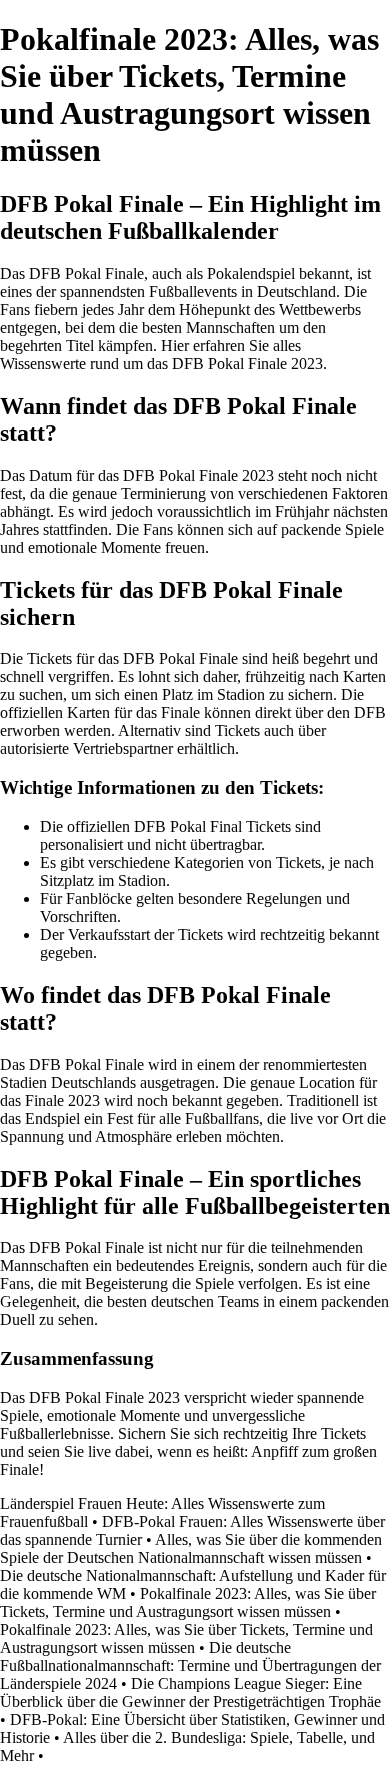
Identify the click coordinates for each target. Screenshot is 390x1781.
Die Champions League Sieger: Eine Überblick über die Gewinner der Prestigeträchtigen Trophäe (190, 1692)
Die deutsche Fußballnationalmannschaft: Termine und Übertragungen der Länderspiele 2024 (190, 1665)
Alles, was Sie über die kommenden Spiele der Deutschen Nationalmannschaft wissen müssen (191, 1548)
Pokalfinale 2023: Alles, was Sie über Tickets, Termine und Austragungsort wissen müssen (188, 1602)
